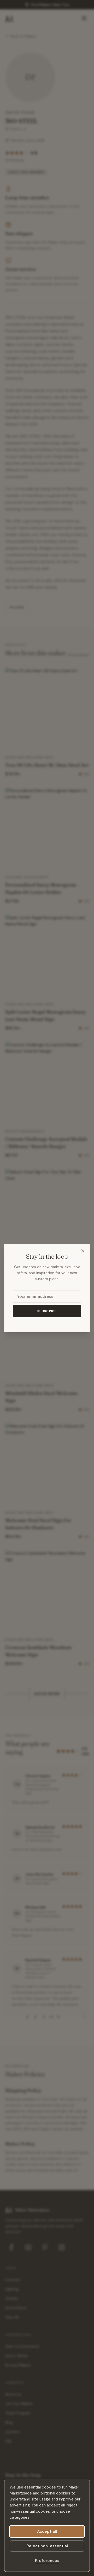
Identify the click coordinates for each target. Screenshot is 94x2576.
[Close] (83, 1251)
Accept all (47, 2531)
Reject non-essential (47, 2546)
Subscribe (47, 1311)
